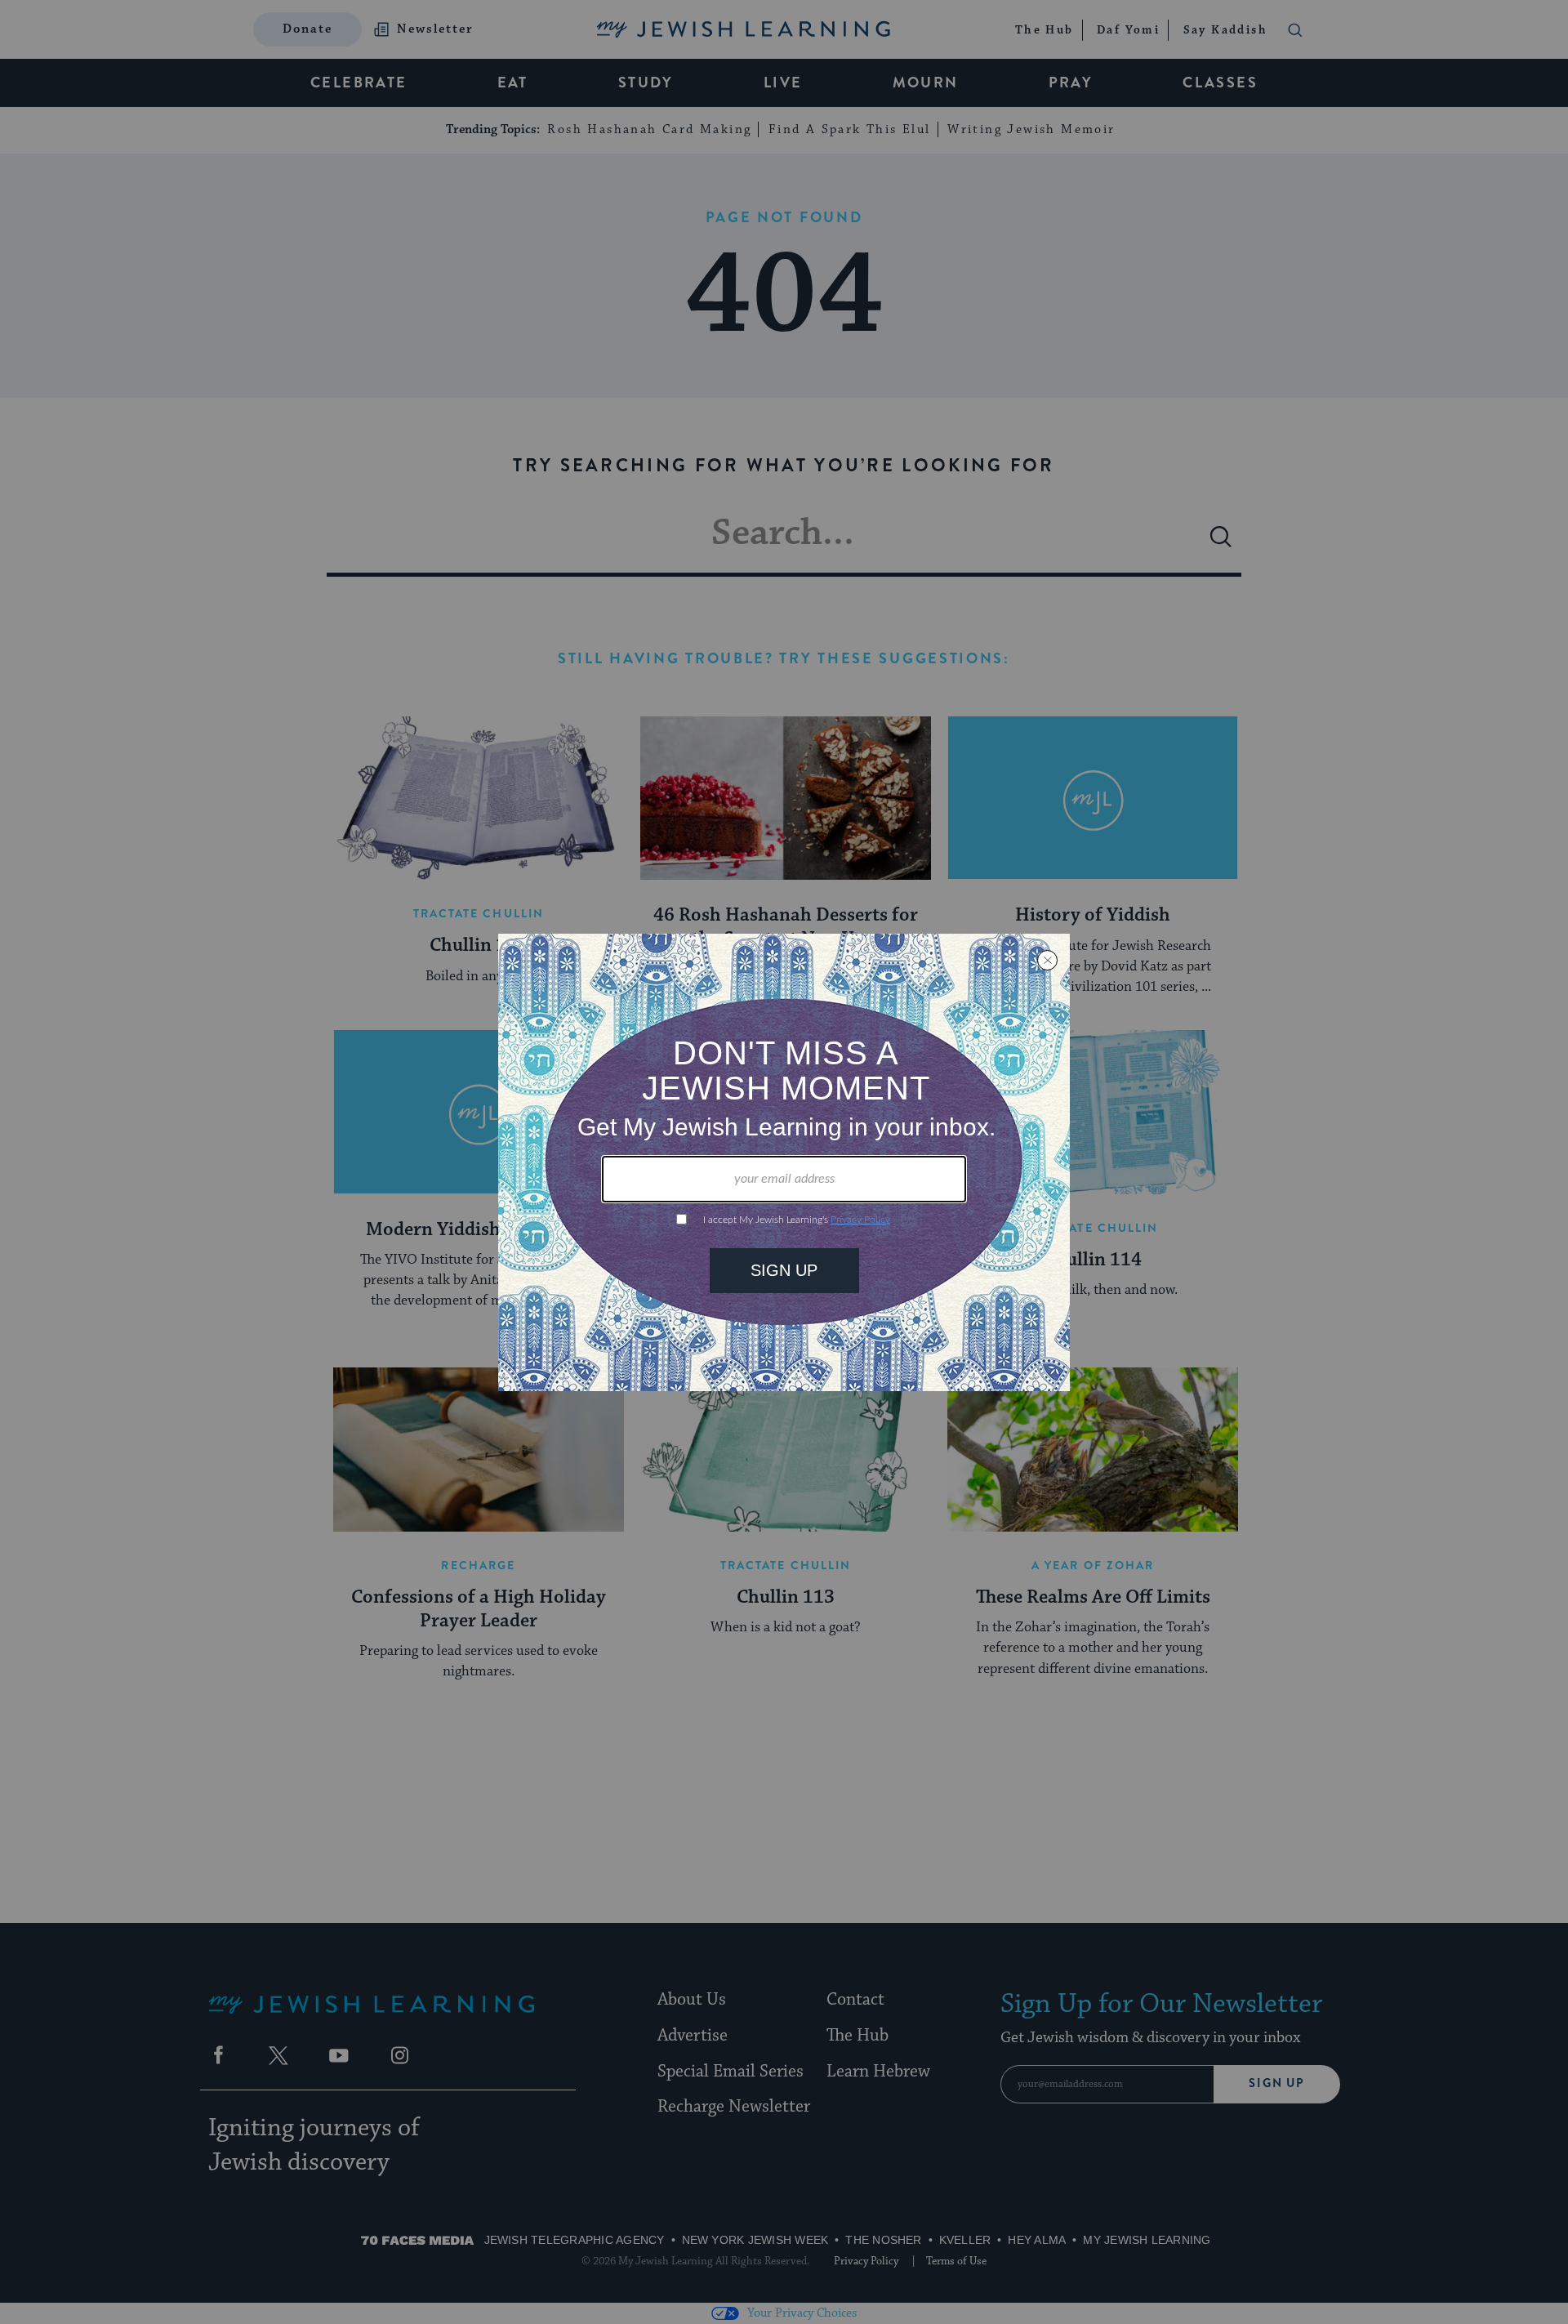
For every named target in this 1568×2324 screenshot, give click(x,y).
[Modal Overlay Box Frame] (784, 1162)
